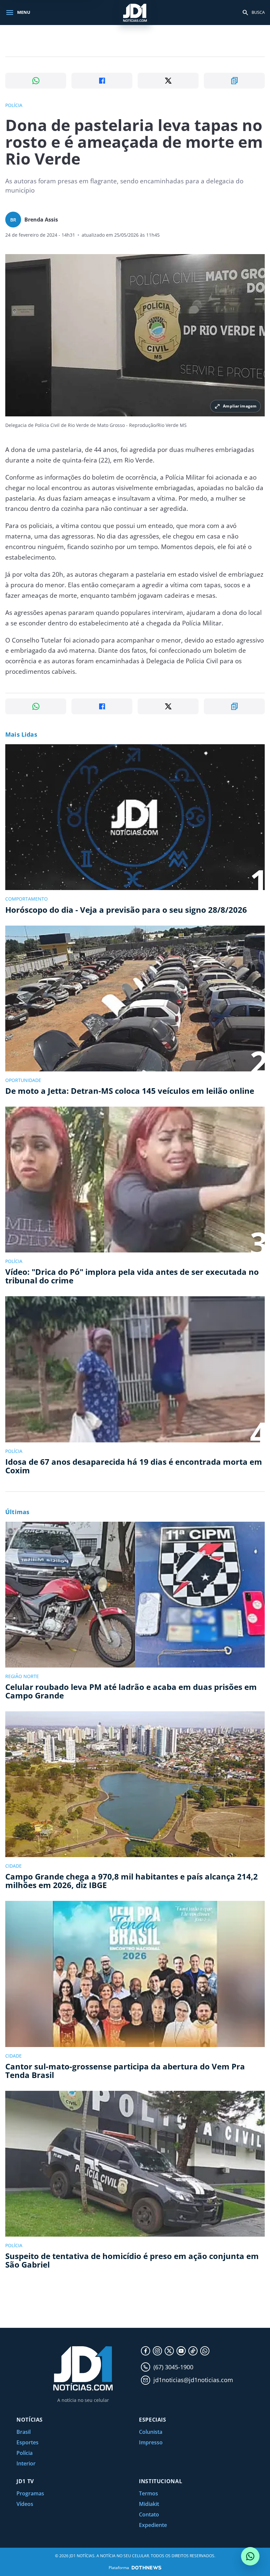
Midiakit (149, 2504)
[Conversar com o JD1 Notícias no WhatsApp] (250, 2556)
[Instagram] (157, 2351)
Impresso (151, 2442)
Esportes (27, 2442)
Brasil (24, 2432)
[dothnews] (147, 2568)
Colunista (151, 2432)
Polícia (25, 2453)
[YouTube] (181, 2351)
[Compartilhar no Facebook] (102, 81)
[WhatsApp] (205, 2351)
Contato (149, 2514)
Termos (148, 2493)
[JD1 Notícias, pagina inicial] (135, 12)
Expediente (153, 2525)
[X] (169, 2351)
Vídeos (25, 2504)
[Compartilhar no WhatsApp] (36, 81)
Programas (30, 2493)
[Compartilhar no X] (168, 81)
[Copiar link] (234, 81)
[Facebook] (146, 2351)
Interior (26, 2463)
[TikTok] (193, 2351)
